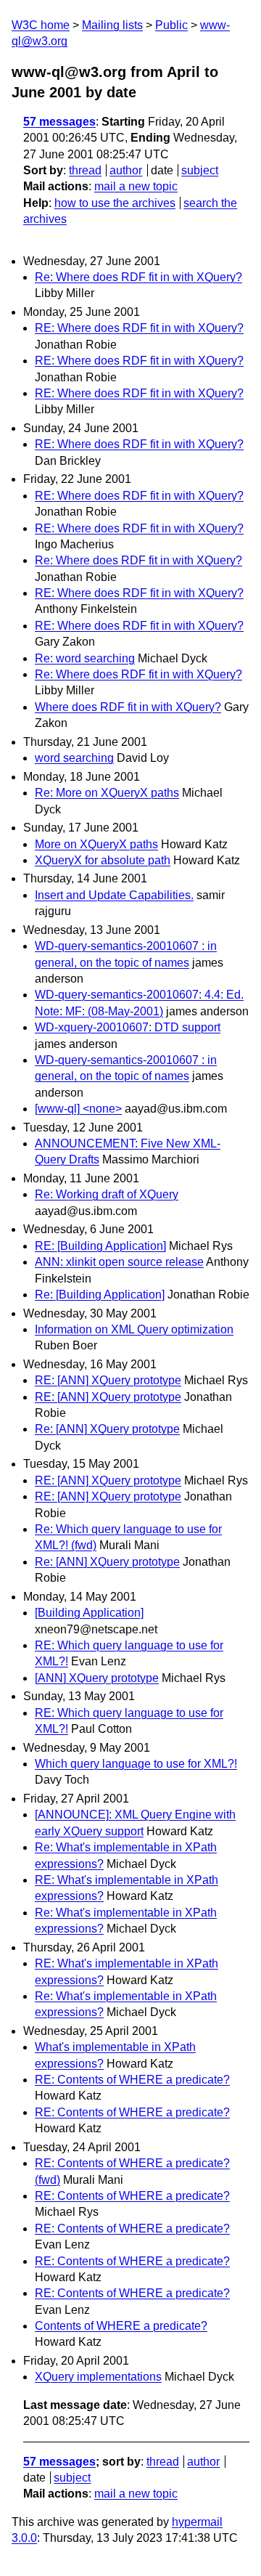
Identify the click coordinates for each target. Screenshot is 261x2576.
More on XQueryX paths (96, 844)
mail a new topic (136, 186)
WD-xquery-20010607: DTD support (128, 1027)
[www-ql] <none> (78, 1109)
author (126, 170)
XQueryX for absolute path (103, 860)
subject (200, 170)
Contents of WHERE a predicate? (121, 2326)
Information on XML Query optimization (134, 1329)
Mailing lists (112, 25)
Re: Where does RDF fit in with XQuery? (138, 277)
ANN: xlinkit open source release (119, 1262)
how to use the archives (115, 203)
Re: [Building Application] (100, 1295)
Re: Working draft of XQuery (107, 1194)
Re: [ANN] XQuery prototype (107, 1429)
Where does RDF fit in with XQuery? (128, 707)
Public (171, 25)
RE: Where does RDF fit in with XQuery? (139, 328)
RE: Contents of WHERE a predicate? (132, 2080)
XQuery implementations (98, 2377)
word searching (74, 758)
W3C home (41, 25)
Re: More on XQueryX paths (107, 793)
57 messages (59, 122)
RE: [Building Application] (100, 1246)
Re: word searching (85, 658)
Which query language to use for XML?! (136, 1764)
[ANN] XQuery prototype (97, 1678)
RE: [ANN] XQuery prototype (108, 1380)
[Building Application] (89, 1613)
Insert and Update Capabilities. (114, 895)
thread (85, 170)
